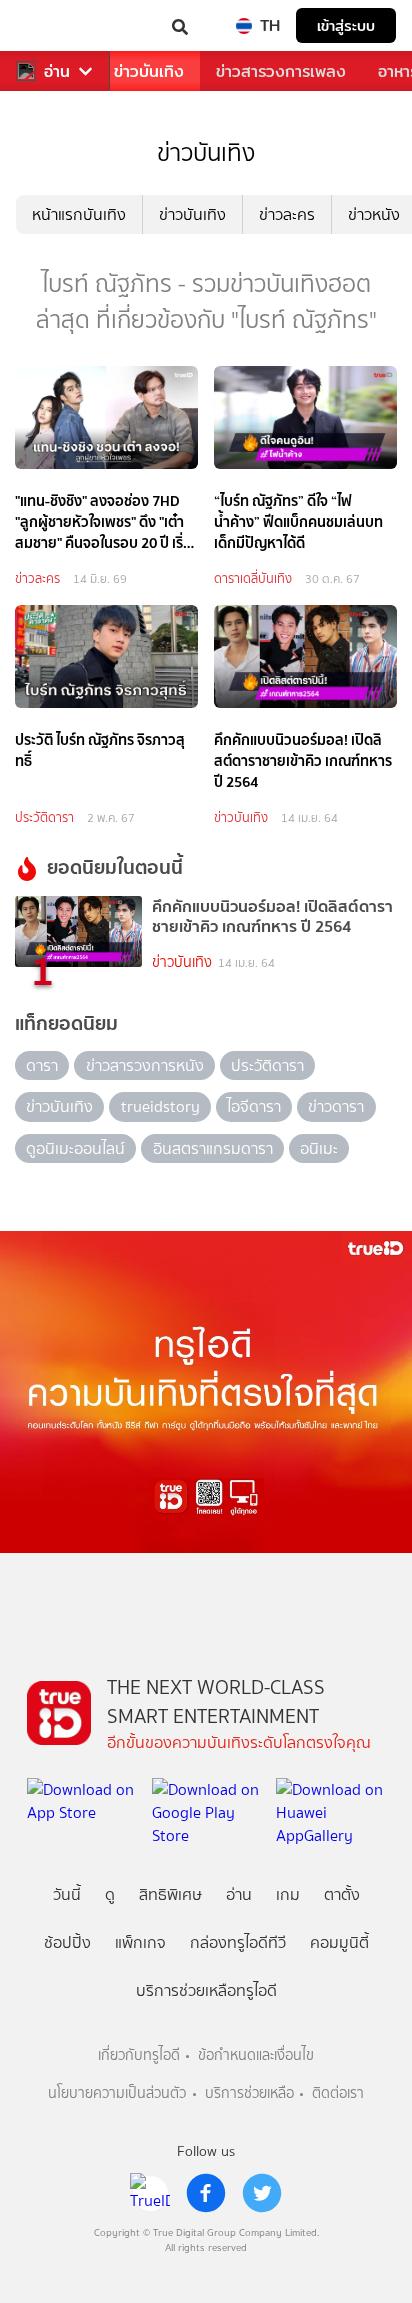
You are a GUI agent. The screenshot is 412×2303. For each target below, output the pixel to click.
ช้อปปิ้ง (67, 1942)
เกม (288, 1894)
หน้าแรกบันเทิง (79, 214)
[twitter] (262, 2193)
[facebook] (206, 2193)
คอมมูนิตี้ (339, 1942)
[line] (150, 2193)
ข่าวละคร (287, 214)
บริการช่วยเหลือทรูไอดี (206, 1990)
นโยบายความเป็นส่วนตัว (117, 2093)
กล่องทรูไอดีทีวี (238, 1942)
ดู (110, 1894)
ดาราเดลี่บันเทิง (253, 578)
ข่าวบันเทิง (149, 71)
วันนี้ (67, 1894)
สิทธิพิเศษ (170, 1894)
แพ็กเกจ (140, 1942)
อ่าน (57, 71)
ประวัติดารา (44, 817)
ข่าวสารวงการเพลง (281, 71)
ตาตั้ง (342, 1894)
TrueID (56, 25)
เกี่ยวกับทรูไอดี (139, 2055)
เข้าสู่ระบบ (346, 25)
